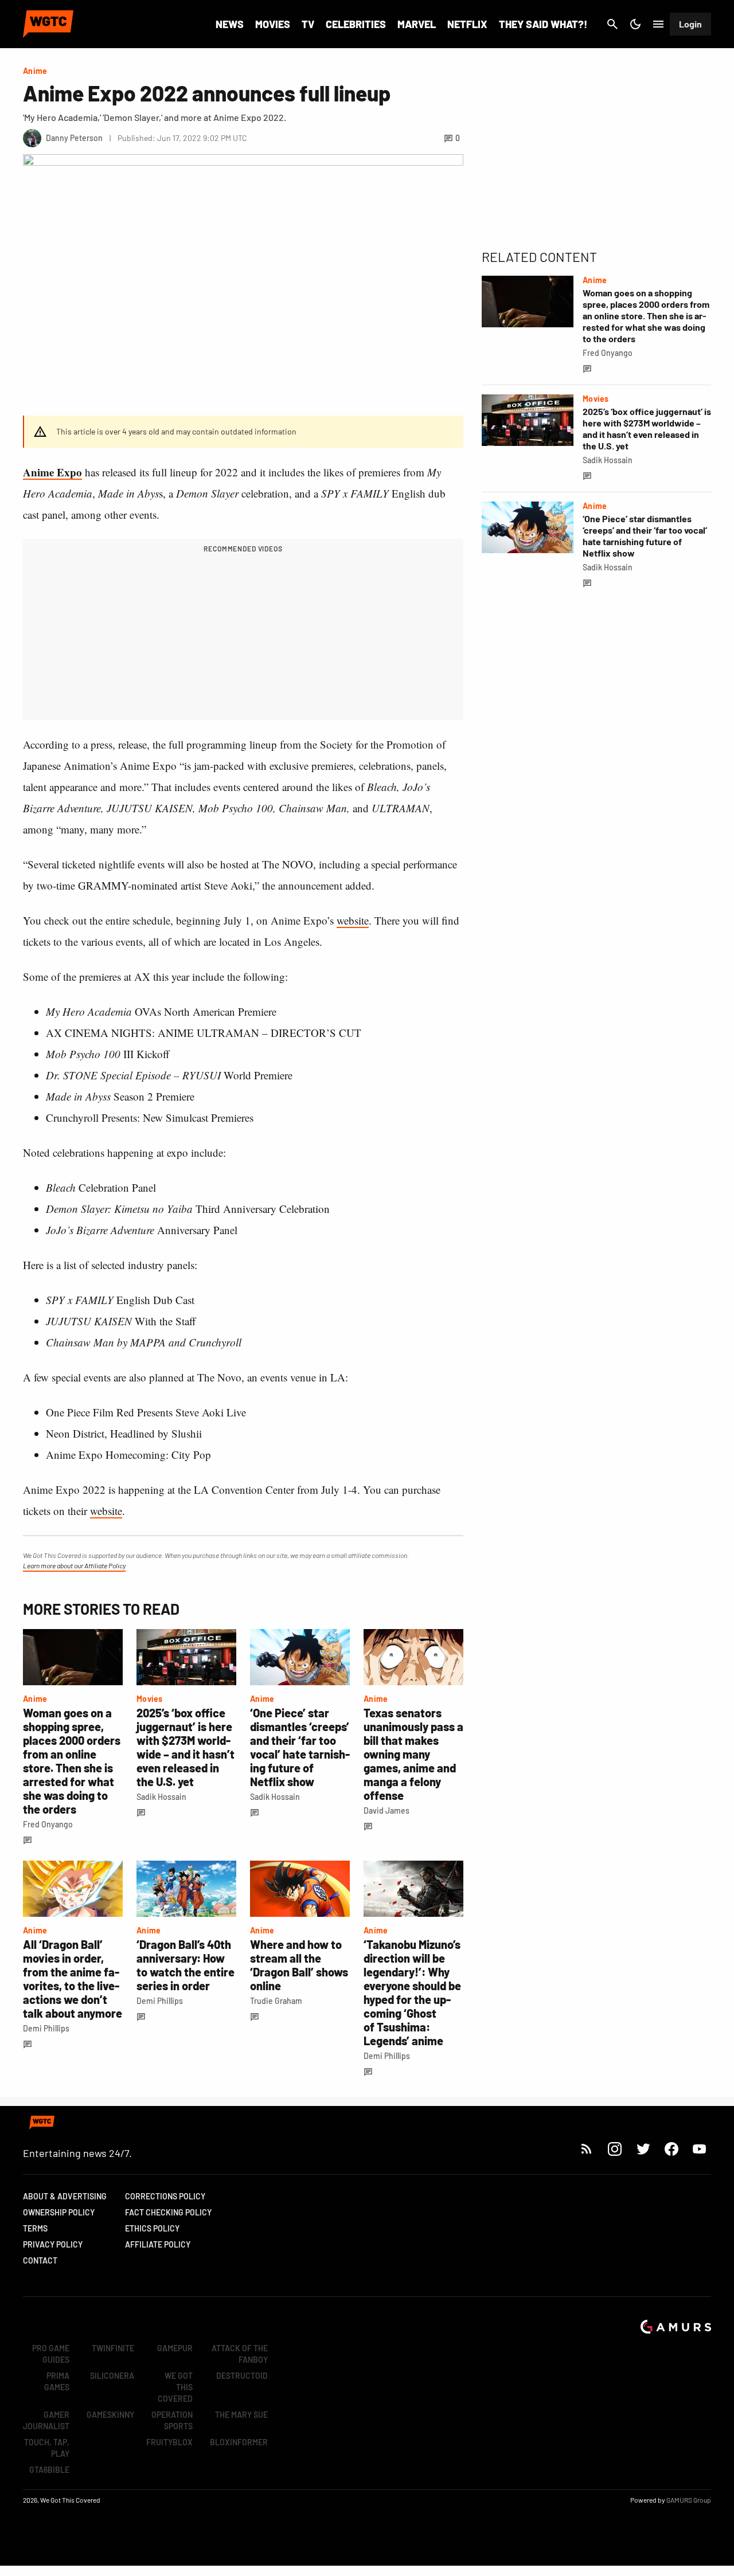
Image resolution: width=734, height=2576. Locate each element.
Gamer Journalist (46, 2420)
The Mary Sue (241, 2415)
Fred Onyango (48, 1824)
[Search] (612, 24)
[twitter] (643, 2149)
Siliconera (112, 2376)
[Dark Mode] (635, 24)
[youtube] (700, 2149)
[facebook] (671, 2149)
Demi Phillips (46, 2028)
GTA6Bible (49, 2470)
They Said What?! (543, 24)
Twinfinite (113, 2348)
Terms (35, 2228)
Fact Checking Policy (168, 2212)
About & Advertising (65, 2196)
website (353, 920)
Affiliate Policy (158, 2244)
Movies (273, 24)
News (230, 24)
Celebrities (356, 24)
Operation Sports (172, 2420)
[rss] (587, 2149)
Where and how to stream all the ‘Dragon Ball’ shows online (299, 1965)
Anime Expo (52, 472)
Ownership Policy (59, 2212)
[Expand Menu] (658, 24)
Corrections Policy (165, 2196)
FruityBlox (169, 2442)
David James (386, 1810)
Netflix (467, 24)
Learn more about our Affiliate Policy (74, 1565)
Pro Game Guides (51, 2354)
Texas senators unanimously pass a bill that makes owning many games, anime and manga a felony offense (413, 1754)
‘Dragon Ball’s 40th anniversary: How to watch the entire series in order (186, 1965)
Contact (40, 2260)
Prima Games (57, 2381)
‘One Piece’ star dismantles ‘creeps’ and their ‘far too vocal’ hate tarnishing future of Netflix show (300, 1747)
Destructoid (242, 2376)
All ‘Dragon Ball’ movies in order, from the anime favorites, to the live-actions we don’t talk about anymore (73, 1979)
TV (308, 24)
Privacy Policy (53, 2244)
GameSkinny (110, 2415)
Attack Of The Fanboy (240, 2354)
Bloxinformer (239, 2442)
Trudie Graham (276, 2001)
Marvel (417, 24)
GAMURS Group (689, 2500)
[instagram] (614, 2149)
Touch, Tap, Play (47, 2448)
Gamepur (175, 2348)
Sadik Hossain (161, 1797)
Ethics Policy (152, 2228)
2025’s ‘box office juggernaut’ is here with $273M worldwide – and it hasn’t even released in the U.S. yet (186, 1747)
